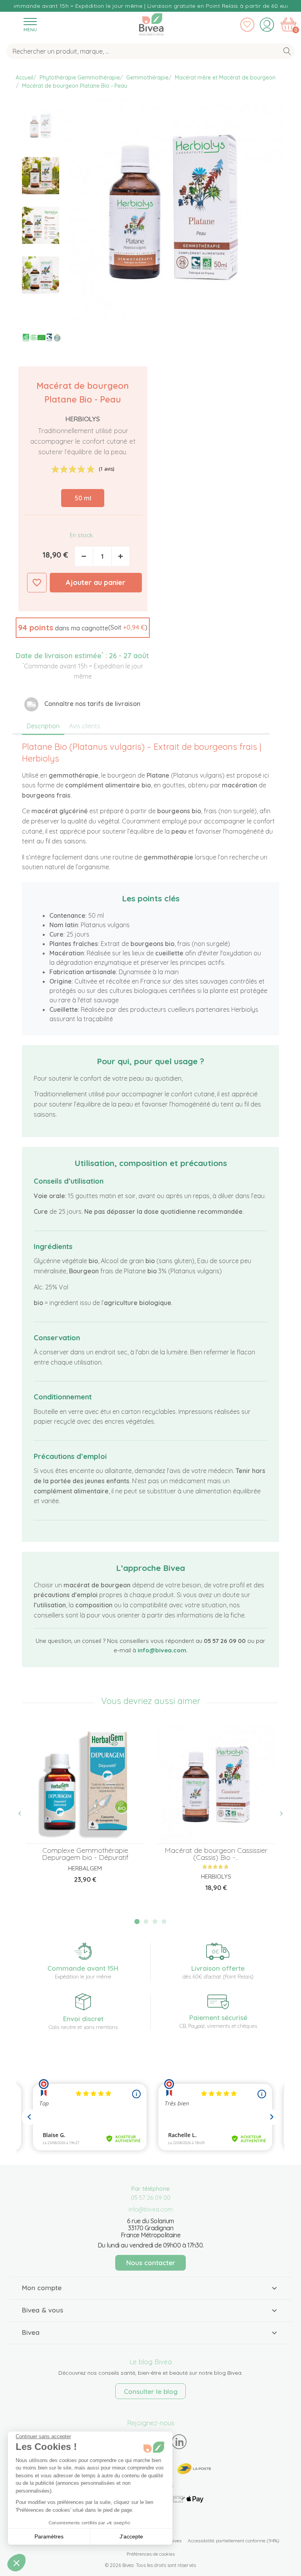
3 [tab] (155, 1922)
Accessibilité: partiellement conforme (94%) (234, 2541)
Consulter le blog (151, 2391)
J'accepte (131, 2536)
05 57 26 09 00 (151, 2198)
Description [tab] (43, 726)
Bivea (151, 23)
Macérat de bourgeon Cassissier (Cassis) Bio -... (216, 1854)
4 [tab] (164, 1922)
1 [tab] (137, 1922)
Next (277, 1814)
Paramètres (49, 2536)
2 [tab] (146, 1922)
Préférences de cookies (151, 2554)
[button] (83, 628)
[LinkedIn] (179, 2442)
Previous (24, 1814)
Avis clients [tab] (85, 726)
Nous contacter (151, 2263)
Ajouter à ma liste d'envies (37, 583)
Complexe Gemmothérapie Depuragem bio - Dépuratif (85, 1854)
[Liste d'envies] (247, 25)
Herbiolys (83, 419)
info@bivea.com (162, 1650)
